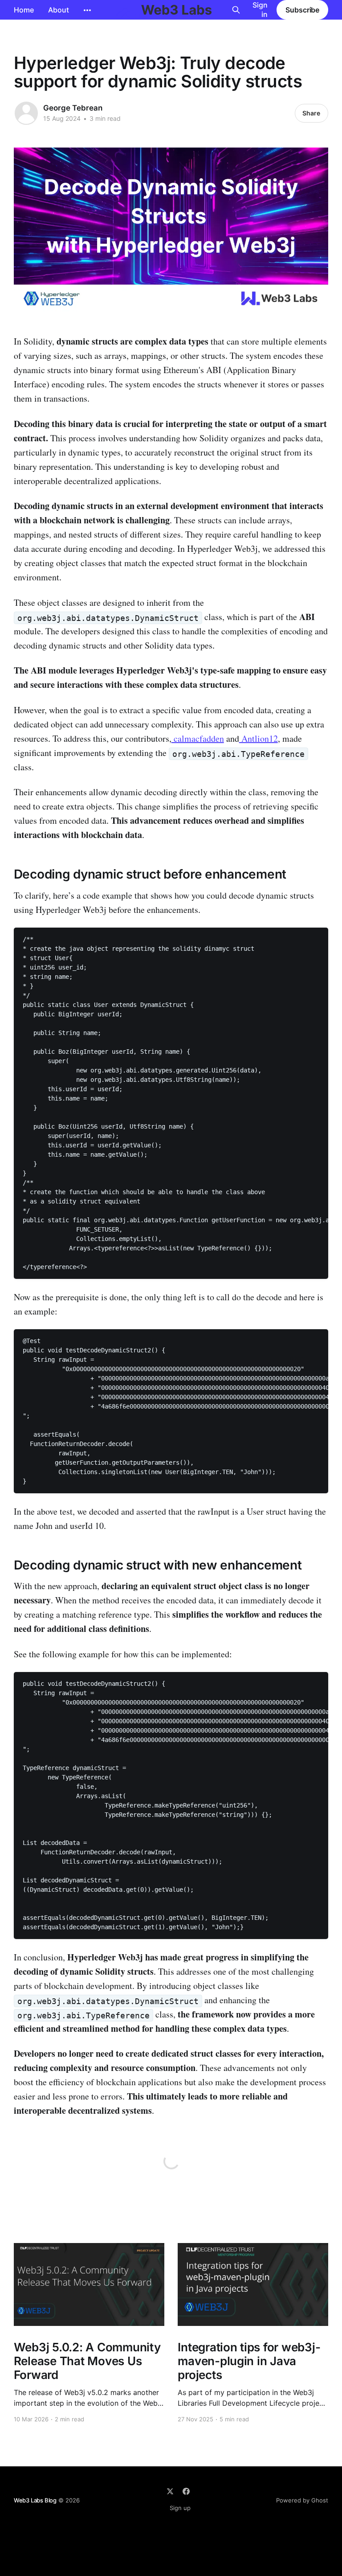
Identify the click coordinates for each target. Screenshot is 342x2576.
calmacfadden (198, 738)
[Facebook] (186, 2491)
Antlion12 (259, 738)
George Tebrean (73, 108)
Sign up (180, 2508)
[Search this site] (236, 10)
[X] (170, 2491)
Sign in (260, 10)
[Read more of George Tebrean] (26, 113)
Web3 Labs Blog (35, 2500)
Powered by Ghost (302, 2500)
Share (311, 113)
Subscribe (302, 10)
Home (24, 10)
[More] (87, 10)
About (59, 10)
